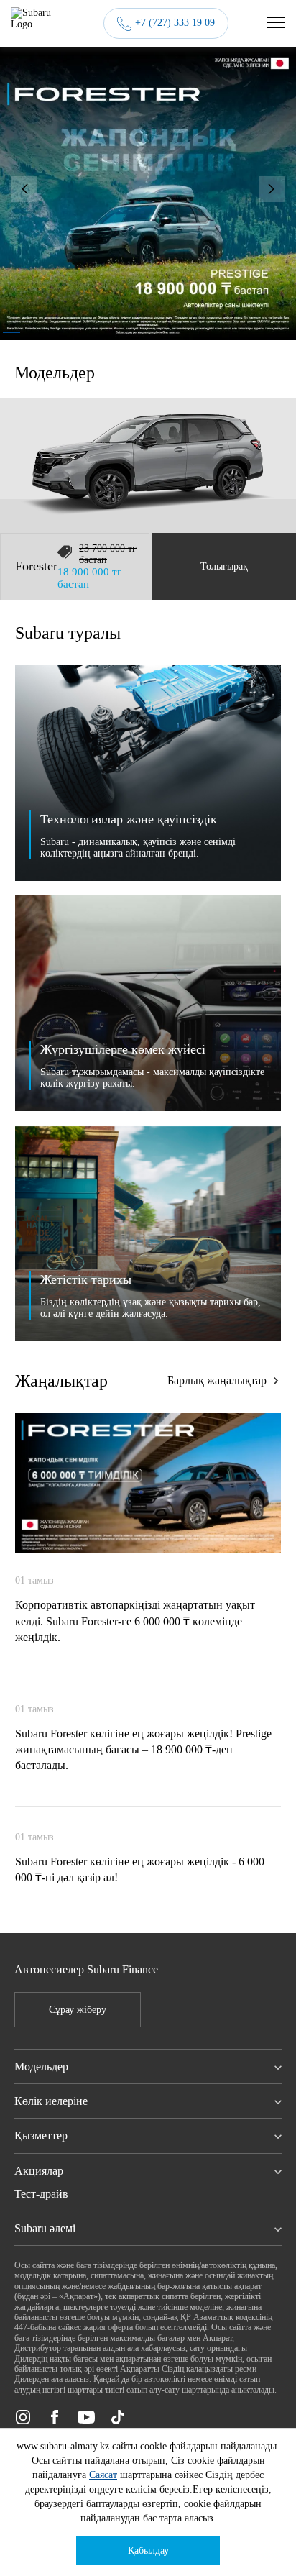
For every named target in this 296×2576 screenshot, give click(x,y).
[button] (24, 189)
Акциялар (39, 2171)
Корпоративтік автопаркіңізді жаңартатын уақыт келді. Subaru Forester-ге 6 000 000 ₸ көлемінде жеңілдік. (135, 1621)
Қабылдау (148, 2550)
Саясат (103, 2475)
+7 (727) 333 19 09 (175, 23)
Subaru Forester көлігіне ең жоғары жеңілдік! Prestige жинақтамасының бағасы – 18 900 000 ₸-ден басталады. (143, 1750)
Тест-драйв (41, 2194)
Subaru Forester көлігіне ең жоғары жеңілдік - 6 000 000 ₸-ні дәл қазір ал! (140, 1869)
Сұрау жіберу (78, 2010)
